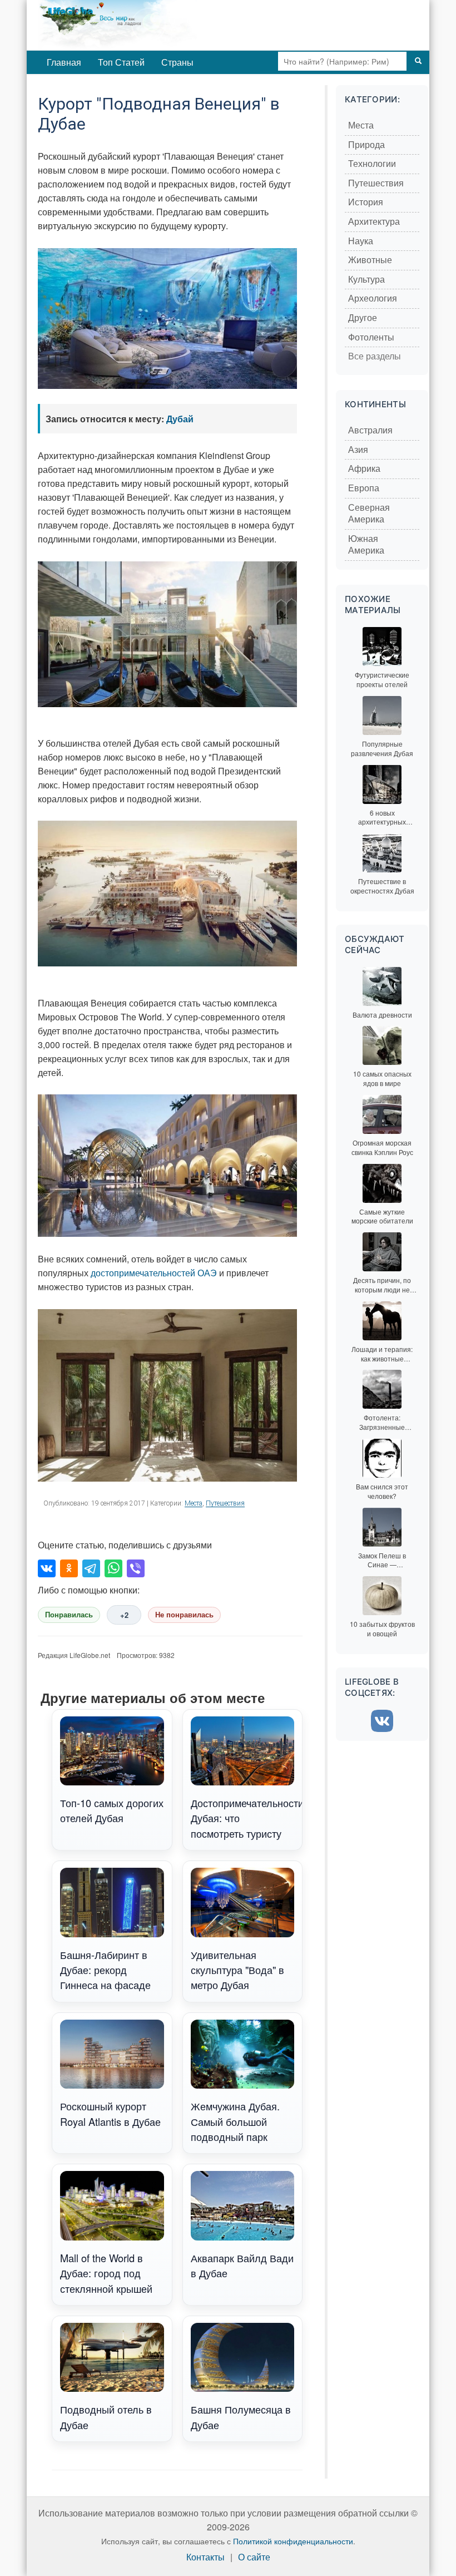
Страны (177, 62)
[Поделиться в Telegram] (91, 1568)
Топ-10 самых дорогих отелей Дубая (112, 1810)
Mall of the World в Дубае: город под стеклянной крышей (106, 2273)
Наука (361, 241)
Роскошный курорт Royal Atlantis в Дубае (110, 2113)
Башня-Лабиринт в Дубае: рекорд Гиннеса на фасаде (105, 1970)
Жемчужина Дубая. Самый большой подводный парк (235, 2121)
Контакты (205, 2557)
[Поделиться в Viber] (136, 1568)
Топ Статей (121, 62)
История (366, 202)
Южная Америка (366, 545)
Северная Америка (369, 514)
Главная (64, 62)
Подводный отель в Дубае (106, 2417)
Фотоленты (371, 337)
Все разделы (375, 356)
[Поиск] (418, 61)
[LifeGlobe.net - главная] (155, 25)
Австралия (370, 430)
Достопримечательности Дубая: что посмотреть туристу (247, 1818)
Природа (366, 145)
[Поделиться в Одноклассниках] (69, 1568)
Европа (364, 488)
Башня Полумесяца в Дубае (241, 2417)
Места (194, 1503)
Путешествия (225, 1503)
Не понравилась (184, 1615)
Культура (366, 280)
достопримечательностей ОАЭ (154, 1273)
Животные (370, 260)
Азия (358, 450)
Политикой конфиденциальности (293, 2541)
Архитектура (374, 222)
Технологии (372, 164)
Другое (363, 318)
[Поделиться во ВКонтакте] (47, 1568)
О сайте (254, 2557)
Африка (364, 469)
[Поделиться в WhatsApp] (113, 1568)
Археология (373, 298)
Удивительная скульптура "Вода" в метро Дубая (237, 1970)
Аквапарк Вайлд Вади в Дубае (242, 2265)
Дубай (180, 419)
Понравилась (69, 1615)
